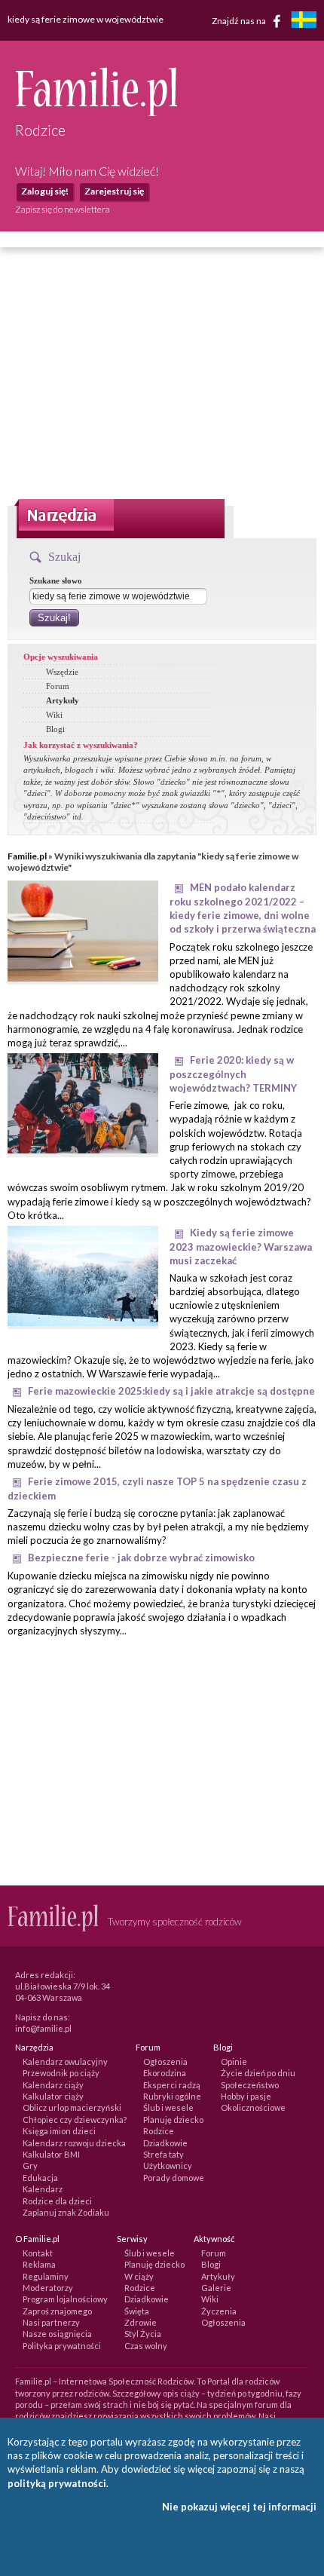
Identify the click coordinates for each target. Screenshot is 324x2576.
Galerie (216, 2288)
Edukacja (40, 2178)
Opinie (234, 2061)
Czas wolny (146, 2346)
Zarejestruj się (114, 191)
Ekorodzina (165, 2073)
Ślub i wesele (168, 2107)
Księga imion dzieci (59, 2131)
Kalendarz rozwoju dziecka (74, 2143)
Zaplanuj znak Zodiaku (66, 2212)
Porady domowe (174, 2178)
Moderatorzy (48, 2288)
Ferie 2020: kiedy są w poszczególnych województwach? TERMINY (233, 1074)
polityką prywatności (57, 2483)
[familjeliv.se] (304, 21)
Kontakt (38, 2253)
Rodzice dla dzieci (57, 2201)
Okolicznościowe (253, 2107)
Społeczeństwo (250, 2085)
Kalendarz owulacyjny (65, 2061)
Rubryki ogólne (172, 2096)
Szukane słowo (56, 580)
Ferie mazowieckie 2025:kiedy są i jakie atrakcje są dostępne (171, 1391)
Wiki (54, 715)
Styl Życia (143, 2334)
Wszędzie (62, 672)
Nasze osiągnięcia (57, 2334)
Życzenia (219, 2311)
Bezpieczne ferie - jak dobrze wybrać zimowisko (141, 1558)
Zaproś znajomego (57, 2311)
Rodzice (159, 2131)
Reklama (39, 2264)
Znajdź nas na (240, 20)
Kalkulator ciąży (53, 2096)
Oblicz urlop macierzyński (72, 2107)
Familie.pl (27, 856)
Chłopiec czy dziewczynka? (75, 2120)
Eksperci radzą (172, 2085)
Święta (137, 2311)
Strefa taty (164, 2154)
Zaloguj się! (45, 191)
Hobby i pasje (246, 2096)
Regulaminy (46, 2276)
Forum (58, 686)
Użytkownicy (168, 2166)
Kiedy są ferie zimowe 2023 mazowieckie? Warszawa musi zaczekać (241, 1247)
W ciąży (139, 2276)
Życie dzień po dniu (258, 2073)
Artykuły (63, 700)
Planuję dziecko (173, 2120)
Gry (30, 2166)
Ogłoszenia (165, 2061)
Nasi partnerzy (51, 2322)
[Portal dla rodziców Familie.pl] (96, 112)
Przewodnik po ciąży (61, 2073)
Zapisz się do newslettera (63, 209)
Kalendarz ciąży (53, 2085)
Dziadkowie (165, 2143)
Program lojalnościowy (65, 2299)
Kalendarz (43, 2189)
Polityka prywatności (62, 2346)
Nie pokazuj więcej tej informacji (239, 2507)
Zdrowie (141, 2322)
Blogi (55, 729)
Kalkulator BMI (51, 2154)
